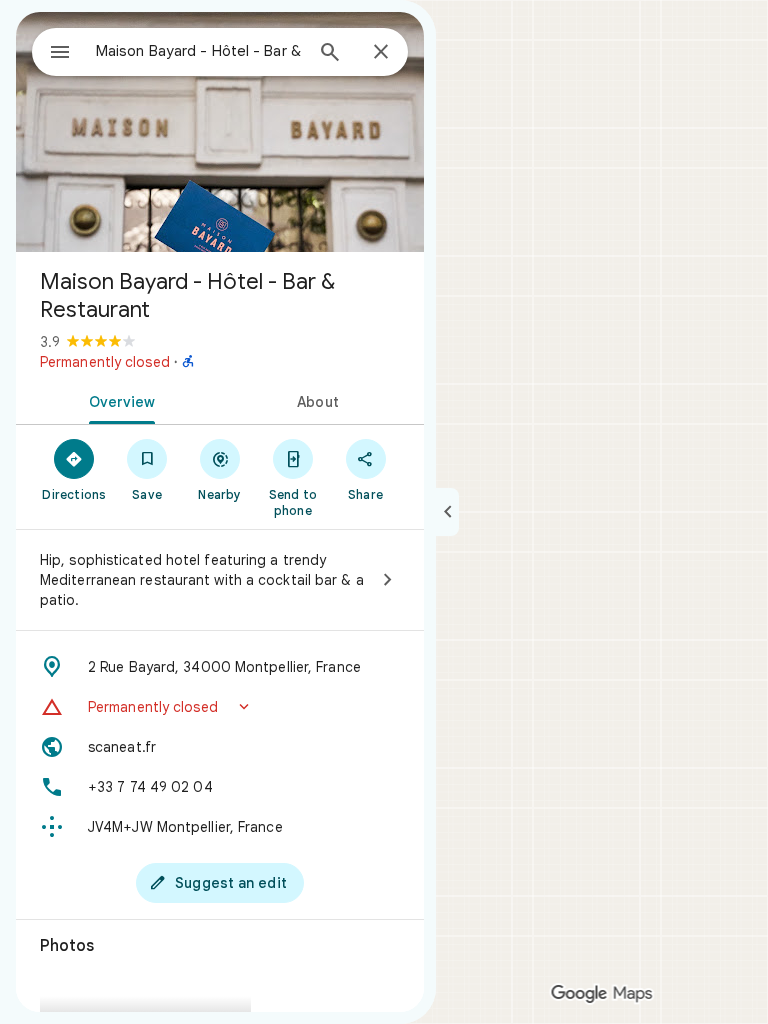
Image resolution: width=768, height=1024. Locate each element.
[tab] (118, 400)
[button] (220, 707)
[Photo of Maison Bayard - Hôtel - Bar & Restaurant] (220, 132)
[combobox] (199, 51)
